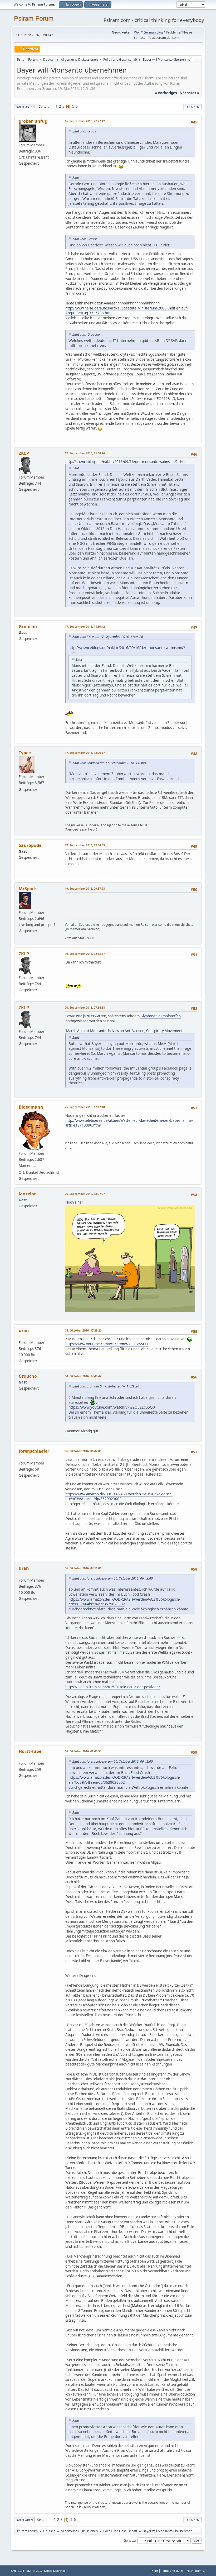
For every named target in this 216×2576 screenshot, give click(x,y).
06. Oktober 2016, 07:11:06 (83, 1568)
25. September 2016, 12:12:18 (85, 1107)
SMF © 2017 (34, 2571)
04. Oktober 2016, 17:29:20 (83, 1330)
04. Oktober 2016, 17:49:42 (83, 1376)
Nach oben (24, 2520)
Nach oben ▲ (196, 2571)
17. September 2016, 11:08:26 (85, 453)
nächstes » (189, 93)
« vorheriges (166, 93)
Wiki (137, 32)
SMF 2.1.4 (17, 2571)
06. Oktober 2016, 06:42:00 (83, 1451)
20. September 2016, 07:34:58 (85, 1007)
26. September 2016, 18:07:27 (85, 1194)
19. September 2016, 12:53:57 (85, 954)
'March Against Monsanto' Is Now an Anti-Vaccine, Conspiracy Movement (124, 1031)
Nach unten (25, 107)
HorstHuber (31, 1751)
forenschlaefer (34, 1451)
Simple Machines (55, 2571)
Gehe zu (130, 2540)
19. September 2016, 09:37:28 (85, 888)
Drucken (193, 107)
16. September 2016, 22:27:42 (85, 121)
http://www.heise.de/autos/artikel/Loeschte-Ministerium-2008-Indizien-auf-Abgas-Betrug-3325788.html (127, 311)
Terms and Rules (172, 2571)
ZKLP (24, 453)
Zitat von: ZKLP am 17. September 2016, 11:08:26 (108, 637)
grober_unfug (33, 121)
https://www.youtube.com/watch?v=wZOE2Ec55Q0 (107, 1344)
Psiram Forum (34, 18)
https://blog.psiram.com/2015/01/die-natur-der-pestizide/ (113, 1687)
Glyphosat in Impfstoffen (161, 1016)
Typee (25, 753)
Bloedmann (31, 1107)
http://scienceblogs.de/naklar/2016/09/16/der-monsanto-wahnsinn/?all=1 (125, 462)
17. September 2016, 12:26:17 (85, 753)
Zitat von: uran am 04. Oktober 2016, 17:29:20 (106, 1386)
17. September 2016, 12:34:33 (85, 845)
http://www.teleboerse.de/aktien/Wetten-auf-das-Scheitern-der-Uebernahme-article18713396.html (129, 1123)
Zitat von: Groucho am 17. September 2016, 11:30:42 (110, 763)
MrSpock (28, 889)
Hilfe (155, 2571)
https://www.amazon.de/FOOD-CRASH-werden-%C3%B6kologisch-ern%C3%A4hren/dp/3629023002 (119, 1497)
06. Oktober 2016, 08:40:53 (83, 1751)
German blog (153, 32)
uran (24, 1330)
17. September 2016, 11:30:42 (85, 626)
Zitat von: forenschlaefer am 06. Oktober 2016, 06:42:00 (113, 1578)
